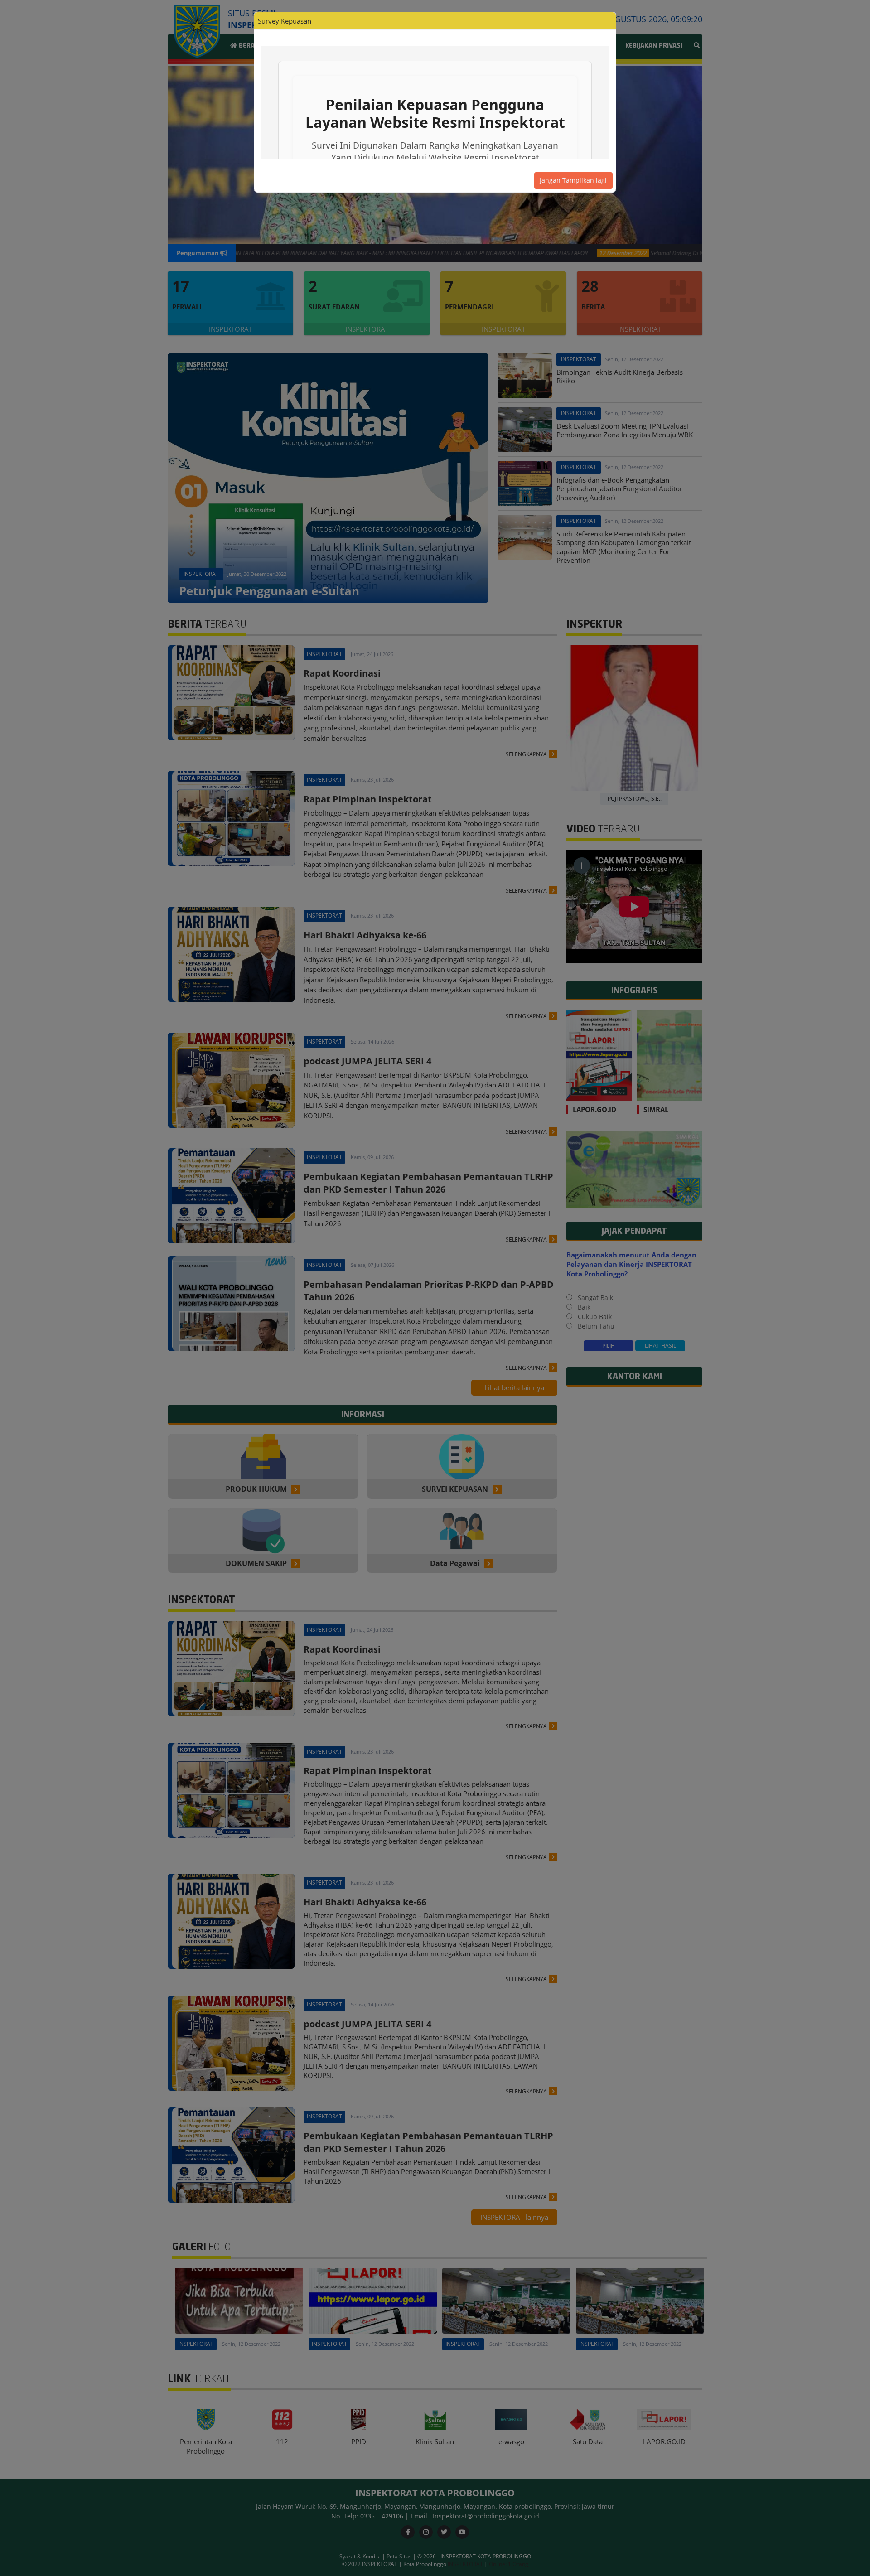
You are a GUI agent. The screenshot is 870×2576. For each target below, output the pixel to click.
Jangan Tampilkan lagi (573, 180)
